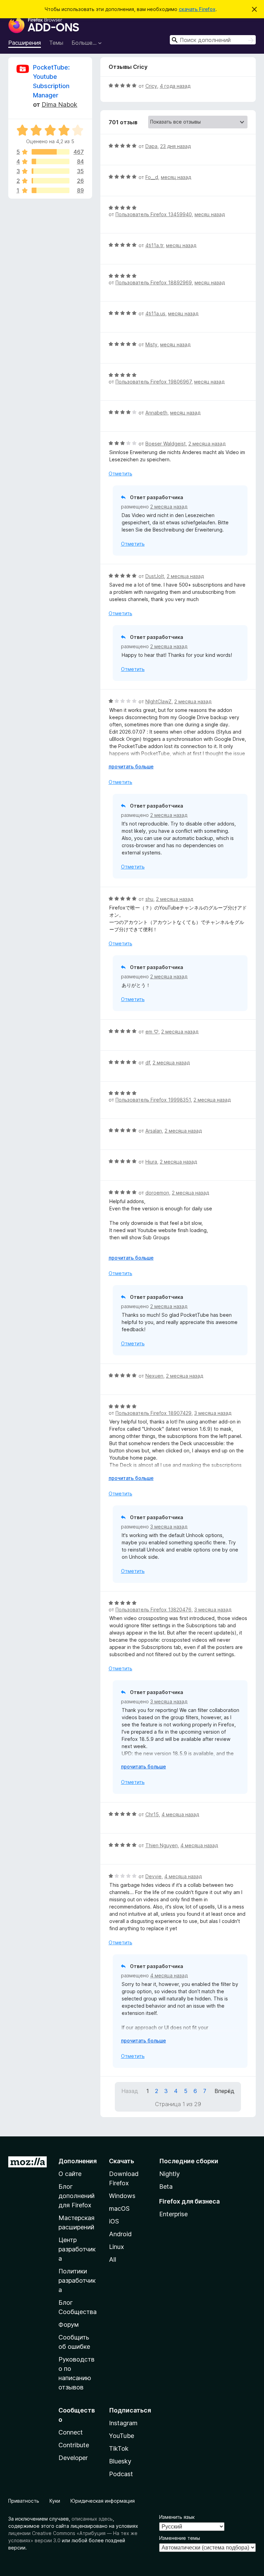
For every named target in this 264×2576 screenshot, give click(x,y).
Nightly (169, 2174)
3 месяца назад (213, 1413)
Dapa (151, 146)
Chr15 (152, 1814)
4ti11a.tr (154, 245)
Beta (166, 2186)
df (148, 1063)
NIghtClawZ (158, 701)
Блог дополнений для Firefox (76, 2196)
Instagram (123, 2423)
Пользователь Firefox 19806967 (153, 382)
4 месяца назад (180, 1814)
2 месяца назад (207, 444)
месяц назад (176, 177)
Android (120, 2234)
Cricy (151, 86)
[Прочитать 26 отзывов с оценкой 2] (51, 181)
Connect (71, 2432)
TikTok (119, 2448)
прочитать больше (131, 766)
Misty (151, 344)
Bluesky (120, 2461)
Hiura (151, 1162)
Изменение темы (180, 2538)
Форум (69, 2325)
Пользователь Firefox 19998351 (153, 1100)
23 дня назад (175, 146)
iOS (114, 2221)
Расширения (25, 43)
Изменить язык (177, 2517)
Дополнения (78, 2161)
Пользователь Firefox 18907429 (153, 1413)
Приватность (24, 2501)
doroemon (157, 1193)
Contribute (74, 2445)
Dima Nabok (59, 104)
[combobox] (213, 40)
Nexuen (154, 1376)
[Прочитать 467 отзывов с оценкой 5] (51, 152)
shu (149, 899)
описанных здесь (92, 2519)
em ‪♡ (152, 1032)
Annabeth (156, 413)
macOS (119, 2209)
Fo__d (152, 177)
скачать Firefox (197, 9)
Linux (117, 2247)
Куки (55, 2501)
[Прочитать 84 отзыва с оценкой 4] (51, 161)
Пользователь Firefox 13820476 (153, 1610)
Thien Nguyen (162, 1845)
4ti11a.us (155, 313)
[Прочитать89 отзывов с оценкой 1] (51, 190)
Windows (122, 2196)
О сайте (70, 2174)
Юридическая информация (103, 2501)
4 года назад (175, 86)
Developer (73, 2458)
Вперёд (224, 2091)
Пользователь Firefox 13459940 (154, 214)
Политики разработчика (77, 2280)
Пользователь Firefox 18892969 (154, 282)
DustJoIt (155, 576)
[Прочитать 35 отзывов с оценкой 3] (51, 171)
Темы (56, 43)
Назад (130, 2091)
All (113, 2259)
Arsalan (154, 1131)
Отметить (120, 474)
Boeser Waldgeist (166, 444)
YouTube (122, 2436)
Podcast (121, 2474)
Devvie (153, 1876)
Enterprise (173, 2214)
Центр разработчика (77, 2249)
